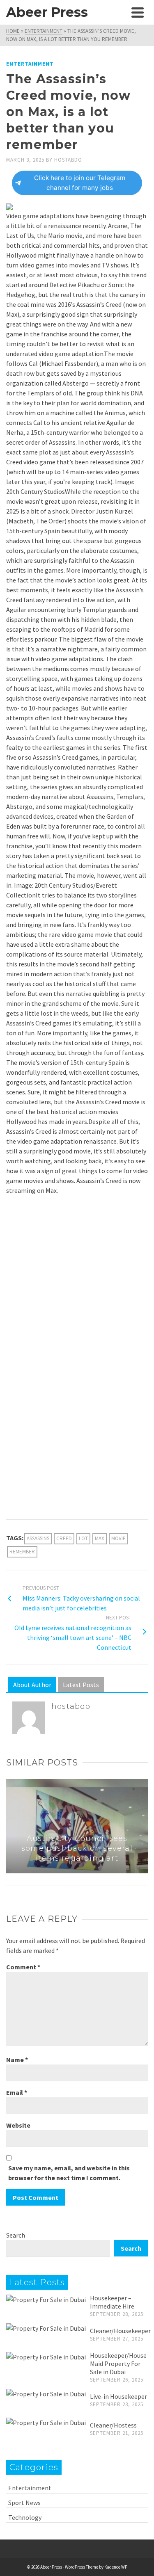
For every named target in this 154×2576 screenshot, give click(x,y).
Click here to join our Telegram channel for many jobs (80, 183)
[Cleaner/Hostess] (46, 2422)
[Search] (119, 12)
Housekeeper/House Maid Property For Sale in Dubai (118, 2364)
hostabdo (68, 160)
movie (118, 1538)
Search (16, 2235)
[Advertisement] (77, 1282)
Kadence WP (116, 2567)
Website (18, 2125)
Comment (23, 1967)
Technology (25, 2517)
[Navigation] (138, 12)
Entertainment (30, 64)
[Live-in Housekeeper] (46, 2393)
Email (17, 2092)
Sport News (24, 2503)
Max (100, 1538)
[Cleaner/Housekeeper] (46, 2328)
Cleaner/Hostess (113, 2425)
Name (17, 2060)
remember (22, 1552)
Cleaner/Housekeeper (120, 2331)
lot (83, 1538)
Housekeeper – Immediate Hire (112, 2302)
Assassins (38, 1538)
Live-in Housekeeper (118, 2396)
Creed (64, 1538)
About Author (32, 1685)
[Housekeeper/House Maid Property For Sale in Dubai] (46, 2357)
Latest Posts (81, 1685)
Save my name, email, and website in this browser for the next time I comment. (69, 2173)
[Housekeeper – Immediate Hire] (46, 2299)
